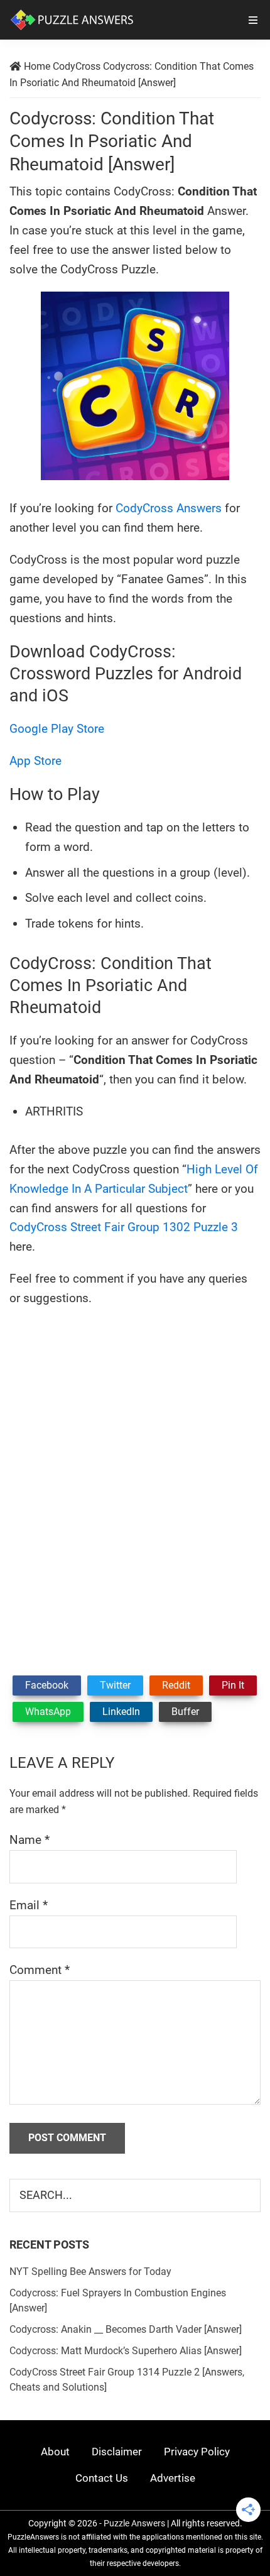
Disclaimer (117, 2452)
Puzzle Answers (134, 2523)
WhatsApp (48, 1712)
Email (29, 1905)
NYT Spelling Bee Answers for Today (90, 2272)
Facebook (47, 1685)
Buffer (185, 1712)
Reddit (176, 1685)
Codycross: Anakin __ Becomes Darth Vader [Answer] (126, 2329)
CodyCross (77, 66)
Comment (40, 1970)
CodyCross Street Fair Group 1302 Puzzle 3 (124, 1227)
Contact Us (102, 2478)
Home (37, 66)
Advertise (173, 2478)
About (55, 2452)
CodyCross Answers (169, 508)
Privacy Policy (197, 2452)
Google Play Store (57, 729)
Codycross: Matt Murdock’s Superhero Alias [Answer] (126, 2351)
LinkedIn (121, 1712)
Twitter (115, 1685)
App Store (35, 761)
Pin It (233, 1685)
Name (30, 1840)
